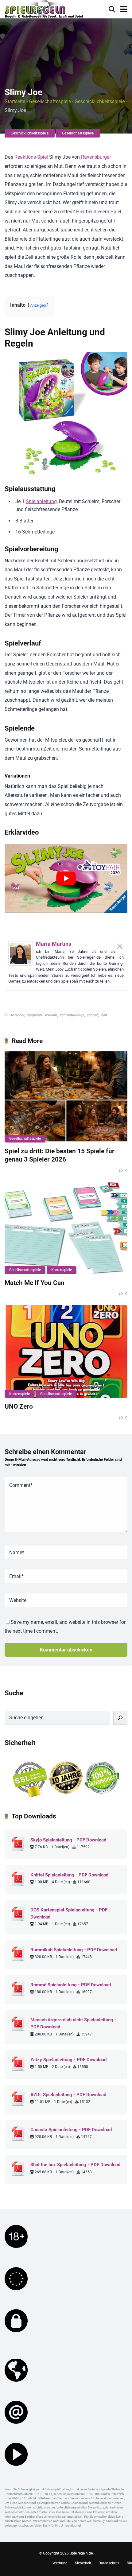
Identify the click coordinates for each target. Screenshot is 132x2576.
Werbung (60, 2563)
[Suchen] (120, 1718)
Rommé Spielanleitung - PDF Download (71, 1985)
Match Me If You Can (35, 1283)
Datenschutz (109, 2563)
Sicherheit (83, 2563)
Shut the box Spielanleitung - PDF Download (75, 2165)
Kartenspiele (62, 1270)
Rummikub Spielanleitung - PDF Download (74, 1950)
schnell (92, 1015)
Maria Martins (54, 944)
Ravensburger (96, 157)
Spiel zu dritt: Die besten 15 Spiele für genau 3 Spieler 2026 (60, 1155)
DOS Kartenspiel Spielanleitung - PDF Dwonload (69, 1913)
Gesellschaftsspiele (50, 101)
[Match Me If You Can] (66, 1228)
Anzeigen (38, 305)
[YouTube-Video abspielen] (66, 878)
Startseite (15, 101)
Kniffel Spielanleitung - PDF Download (69, 1875)
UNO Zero (19, 1406)
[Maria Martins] (21, 964)
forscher (17, 1015)
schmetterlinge (72, 1015)
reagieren (34, 1015)
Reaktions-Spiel (31, 157)
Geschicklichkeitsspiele (100, 101)
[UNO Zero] (66, 1352)
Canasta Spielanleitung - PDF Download (71, 2130)
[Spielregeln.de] (44, 10)
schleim (51, 1015)
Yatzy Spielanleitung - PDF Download (68, 2060)
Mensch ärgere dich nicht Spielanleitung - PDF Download (73, 2023)
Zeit (104, 1015)
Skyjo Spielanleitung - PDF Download (68, 1840)
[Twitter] (120, 946)
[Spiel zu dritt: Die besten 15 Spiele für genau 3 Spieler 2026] (66, 1096)
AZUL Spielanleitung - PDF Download (68, 2095)
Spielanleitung (41, 501)
